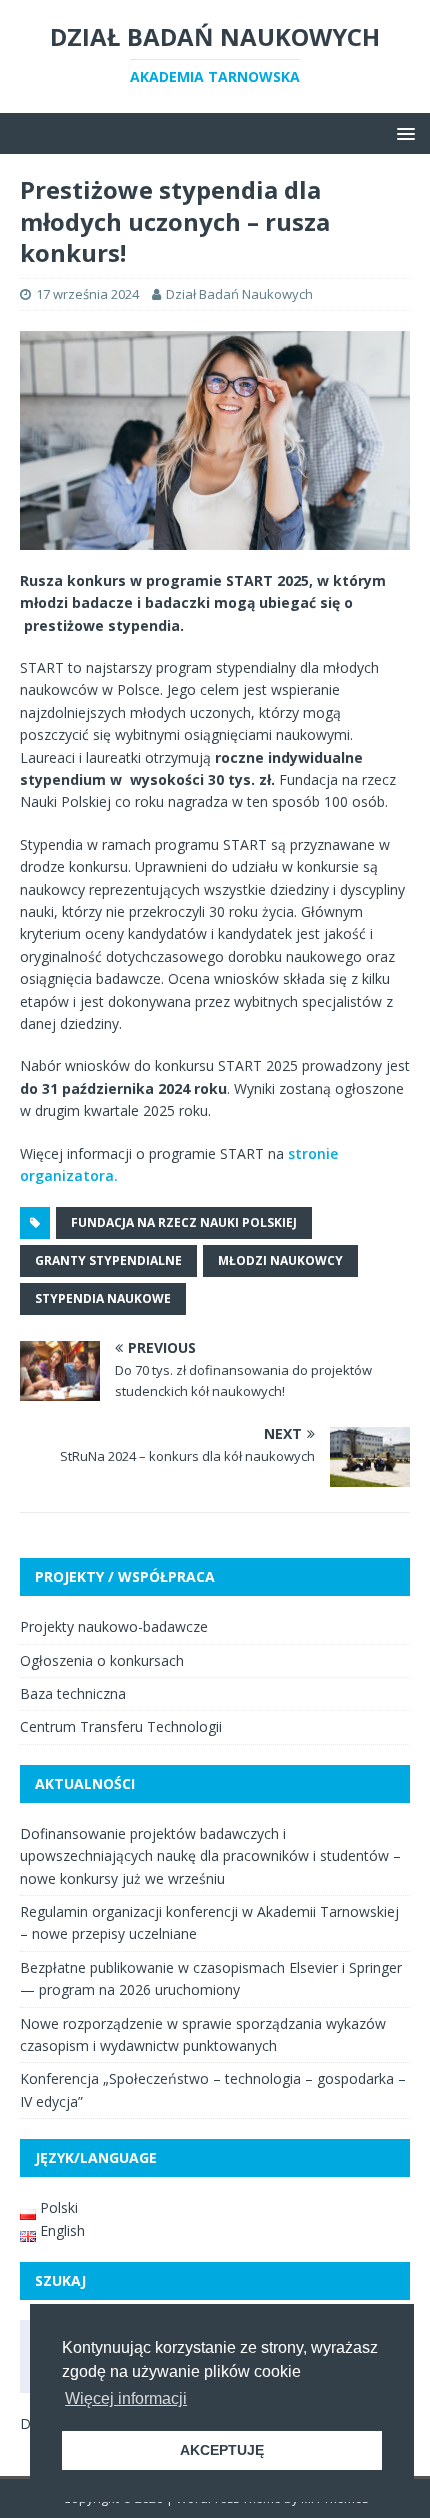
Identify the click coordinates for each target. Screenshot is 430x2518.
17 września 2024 (87, 294)
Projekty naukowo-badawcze (114, 1626)
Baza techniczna (73, 1693)
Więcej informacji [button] (126, 2398)
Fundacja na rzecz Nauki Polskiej (184, 1222)
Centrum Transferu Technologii (121, 1726)
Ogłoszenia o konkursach (102, 1660)
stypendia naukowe (103, 1298)
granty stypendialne (108, 1260)
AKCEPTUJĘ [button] (222, 2450)
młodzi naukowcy (280, 1260)
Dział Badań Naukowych (239, 294)
